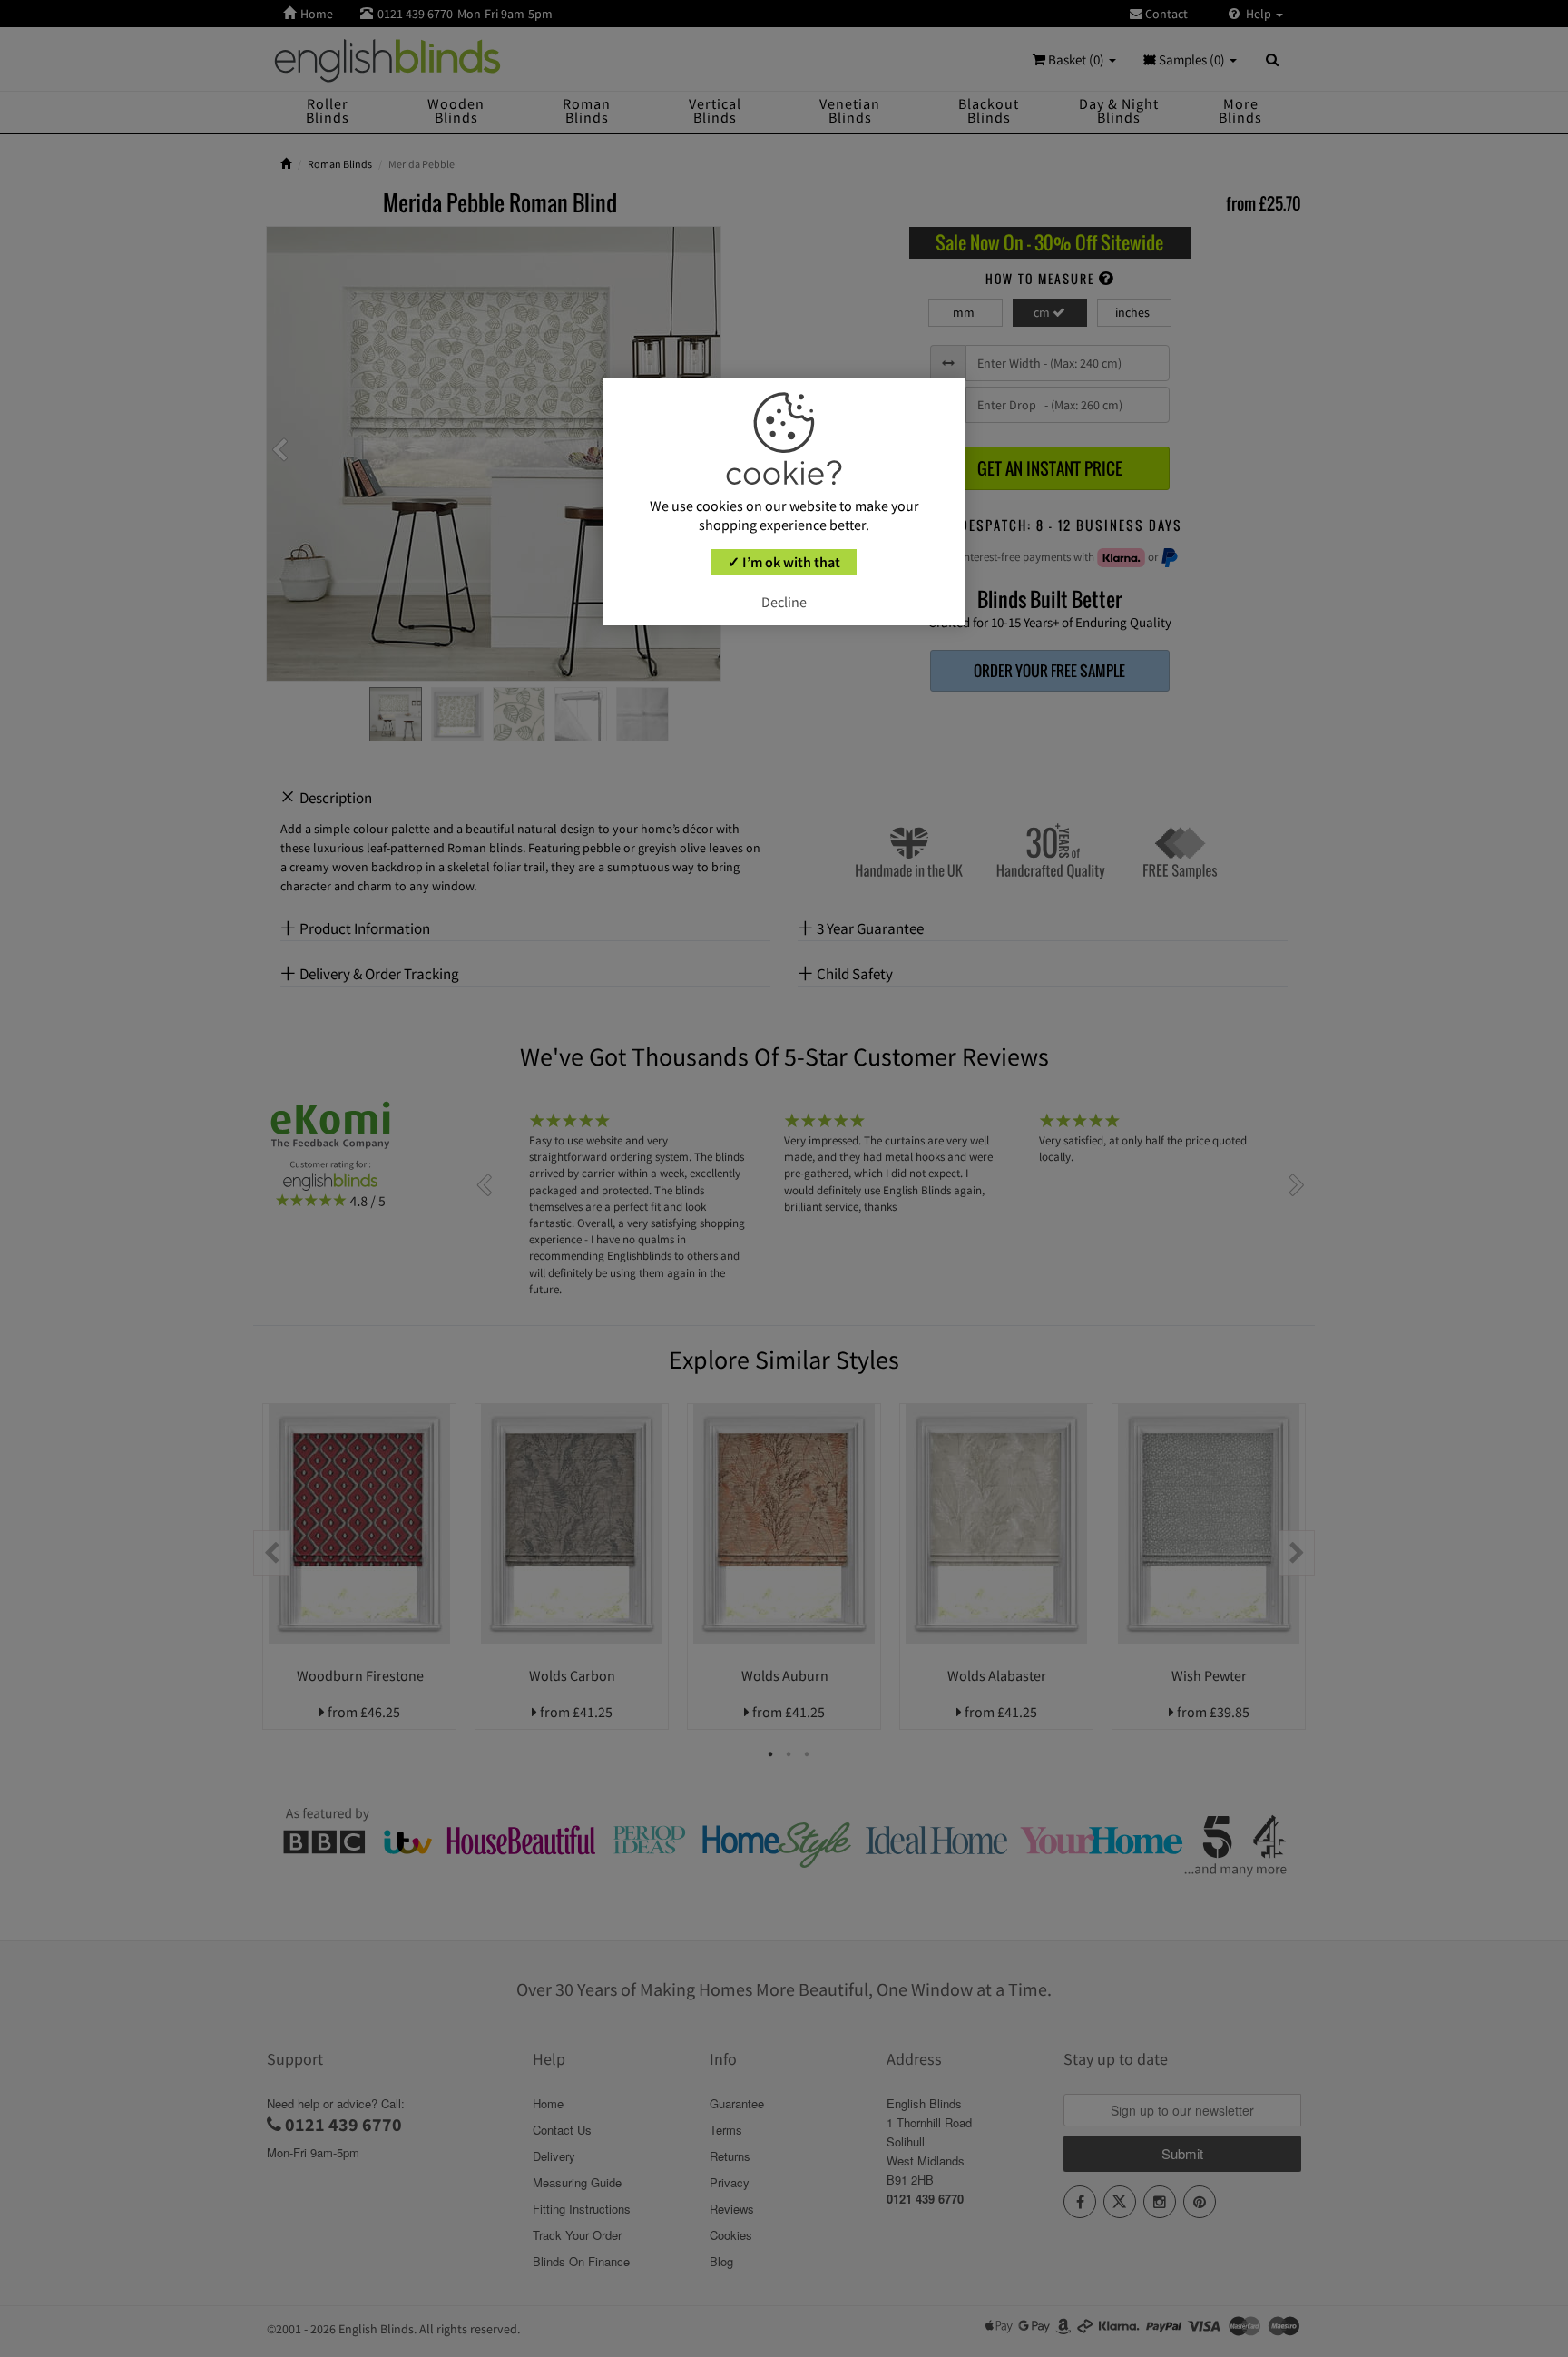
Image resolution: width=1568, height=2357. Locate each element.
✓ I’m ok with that (784, 562)
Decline (784, 602)
